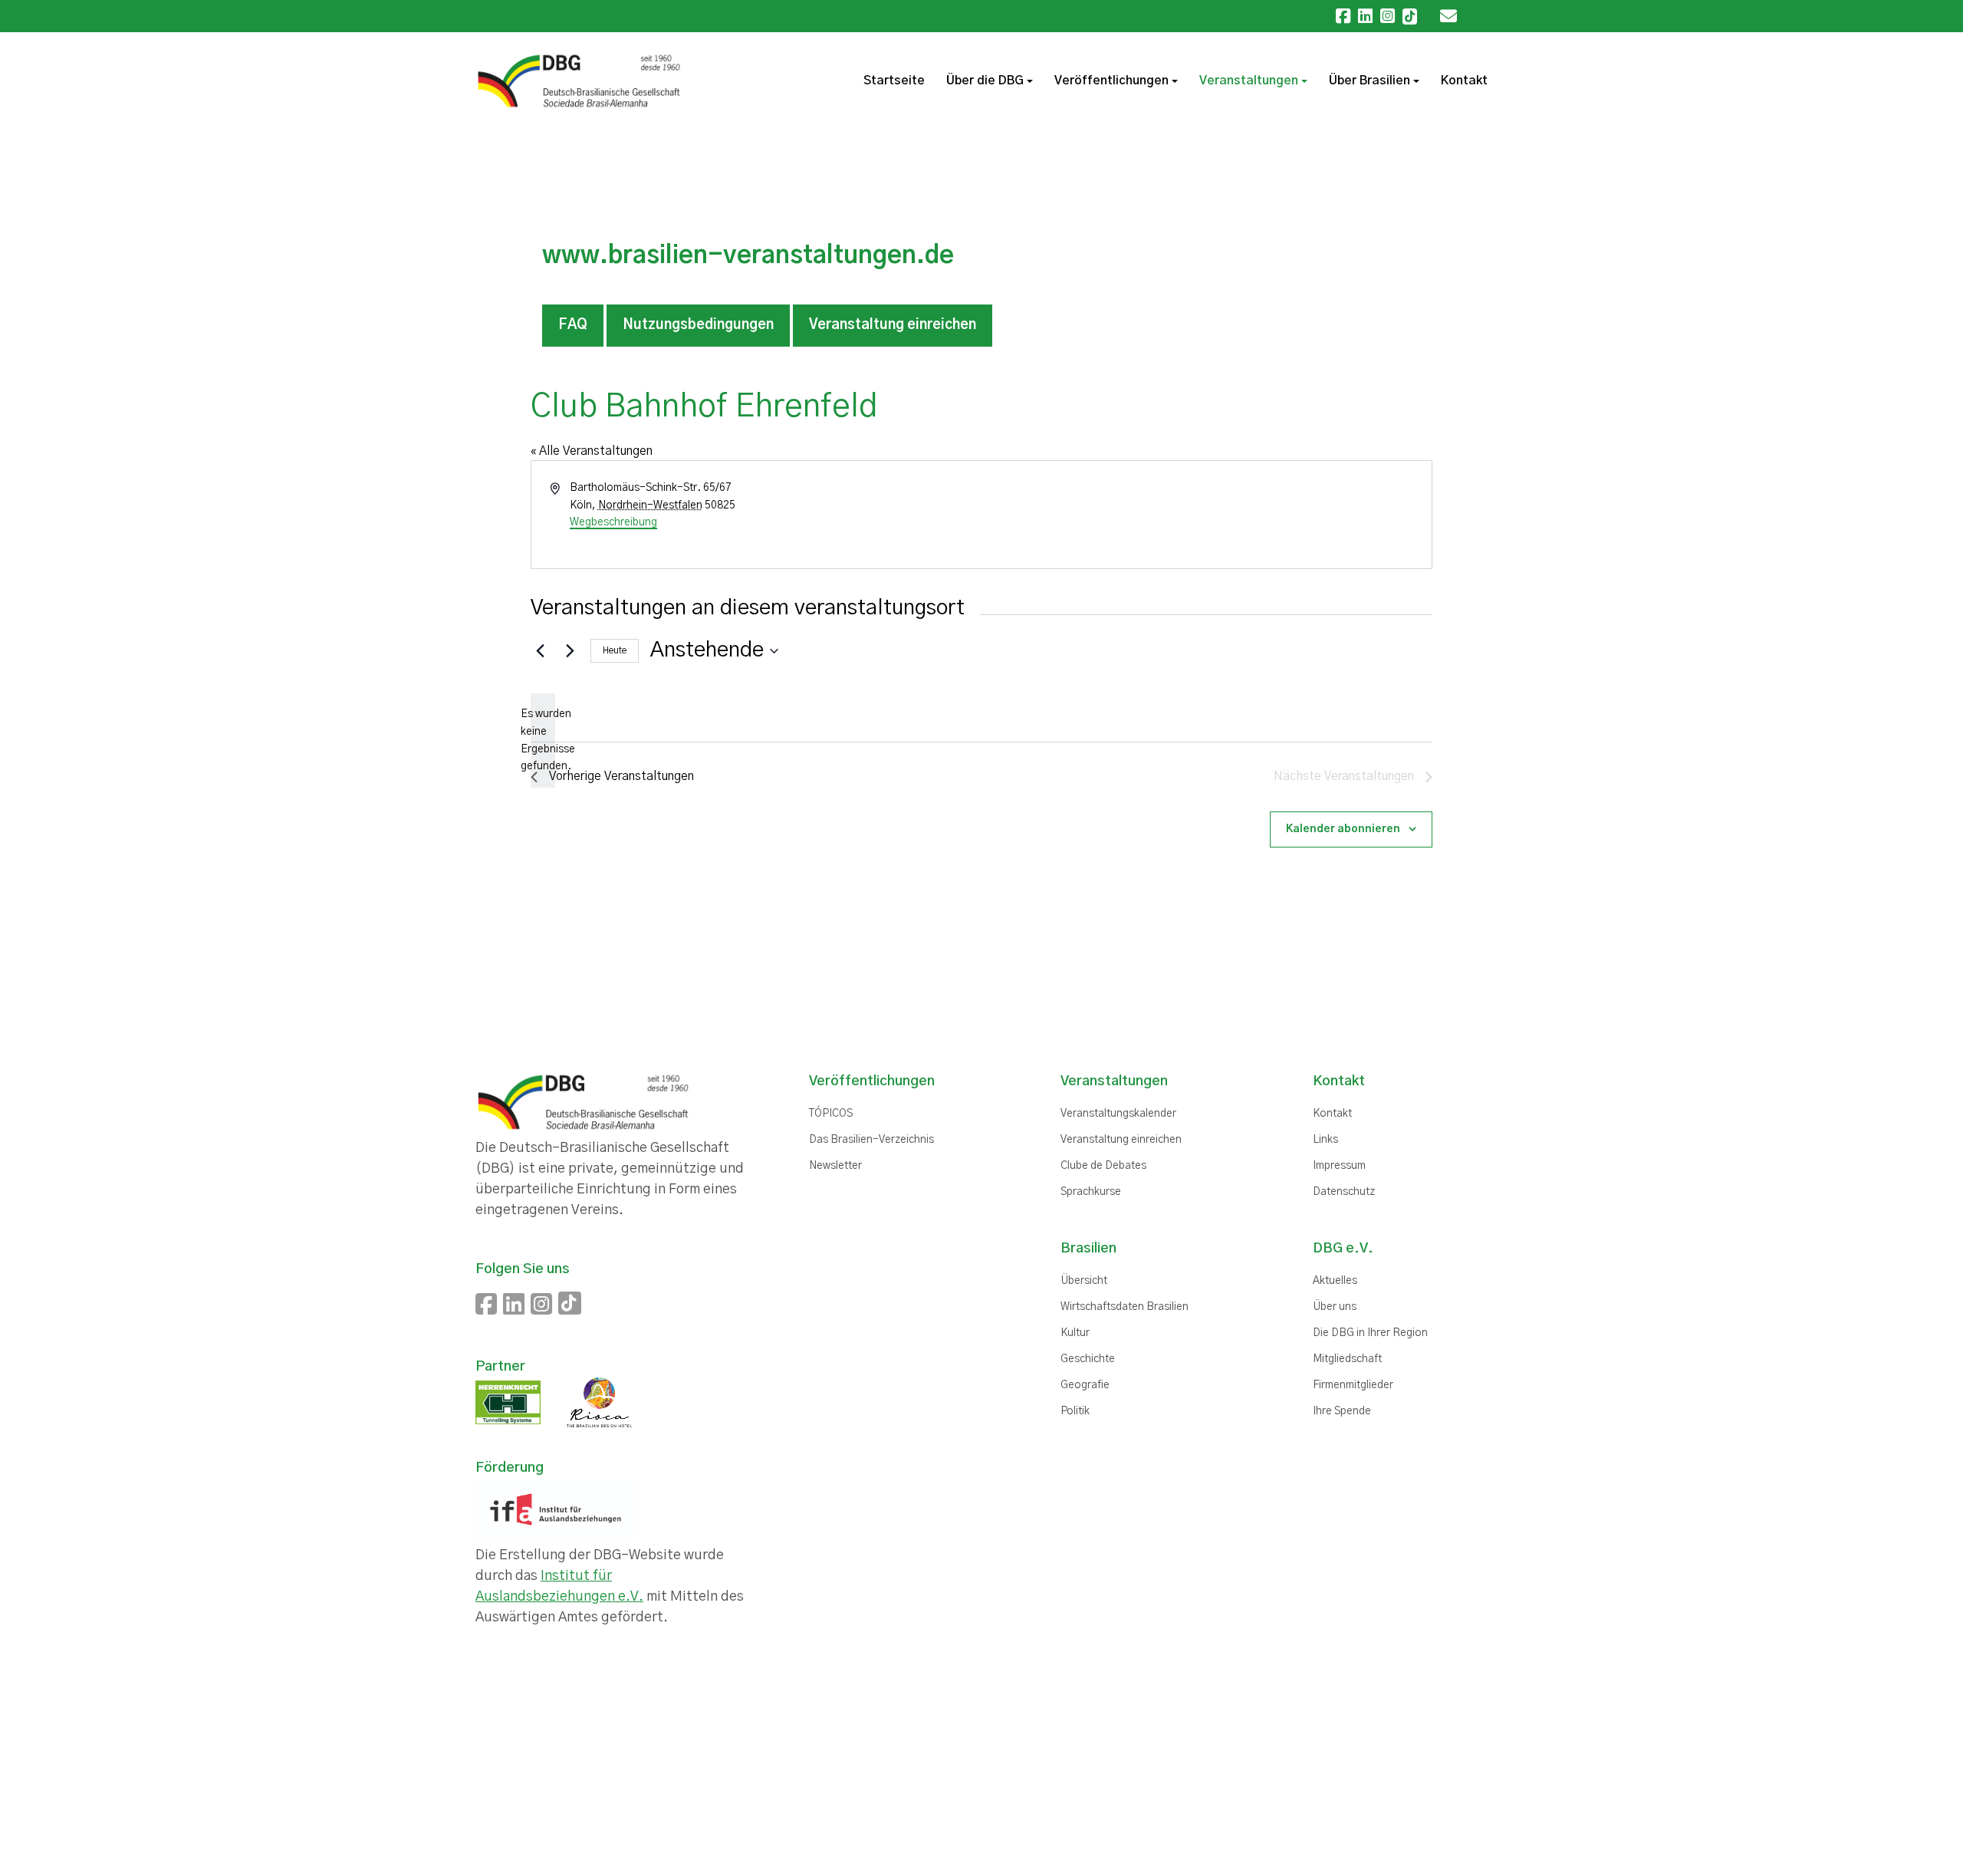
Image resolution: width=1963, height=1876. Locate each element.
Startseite (894, 81)
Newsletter (835, 1166)
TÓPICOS (831, 1114)
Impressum (1339, 1166)
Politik (1075, 1411)
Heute (615, 650)
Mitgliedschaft (1347, 1359)
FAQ (573, 325)
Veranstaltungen (1249, 81)
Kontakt (1464, 81)
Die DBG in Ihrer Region (1370, 1333)
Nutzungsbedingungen (698, 325)
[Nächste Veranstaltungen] (570, 651)
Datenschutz (1344, 1192)
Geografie (1085, 1385)
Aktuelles (1335, 1281)
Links (1325, 1140)
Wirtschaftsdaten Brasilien (1125, 1307)
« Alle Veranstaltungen (592, 451)
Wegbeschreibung (613, 522)
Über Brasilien (1369, 81)
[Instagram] (1388, 16)
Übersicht (1084, 1281)
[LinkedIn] (1365, 16)
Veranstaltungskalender (1118, 1114)
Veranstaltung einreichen (893, 325)
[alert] (543, 741)
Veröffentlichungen (1111, 81)
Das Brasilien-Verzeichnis (871, 1140)
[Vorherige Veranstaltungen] (540, 651)
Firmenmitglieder (1353, 1385)
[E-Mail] (1452, 16)
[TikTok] (1410, 16)
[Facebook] (1343, 16)
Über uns (1335, 1307)
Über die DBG (985, 81)
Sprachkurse (1091, 1192)
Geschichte (1088, 1359)
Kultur (1075, 1333)
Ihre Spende (1342, 1411)
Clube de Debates (1103, 1166)
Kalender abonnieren (1343, 829)
